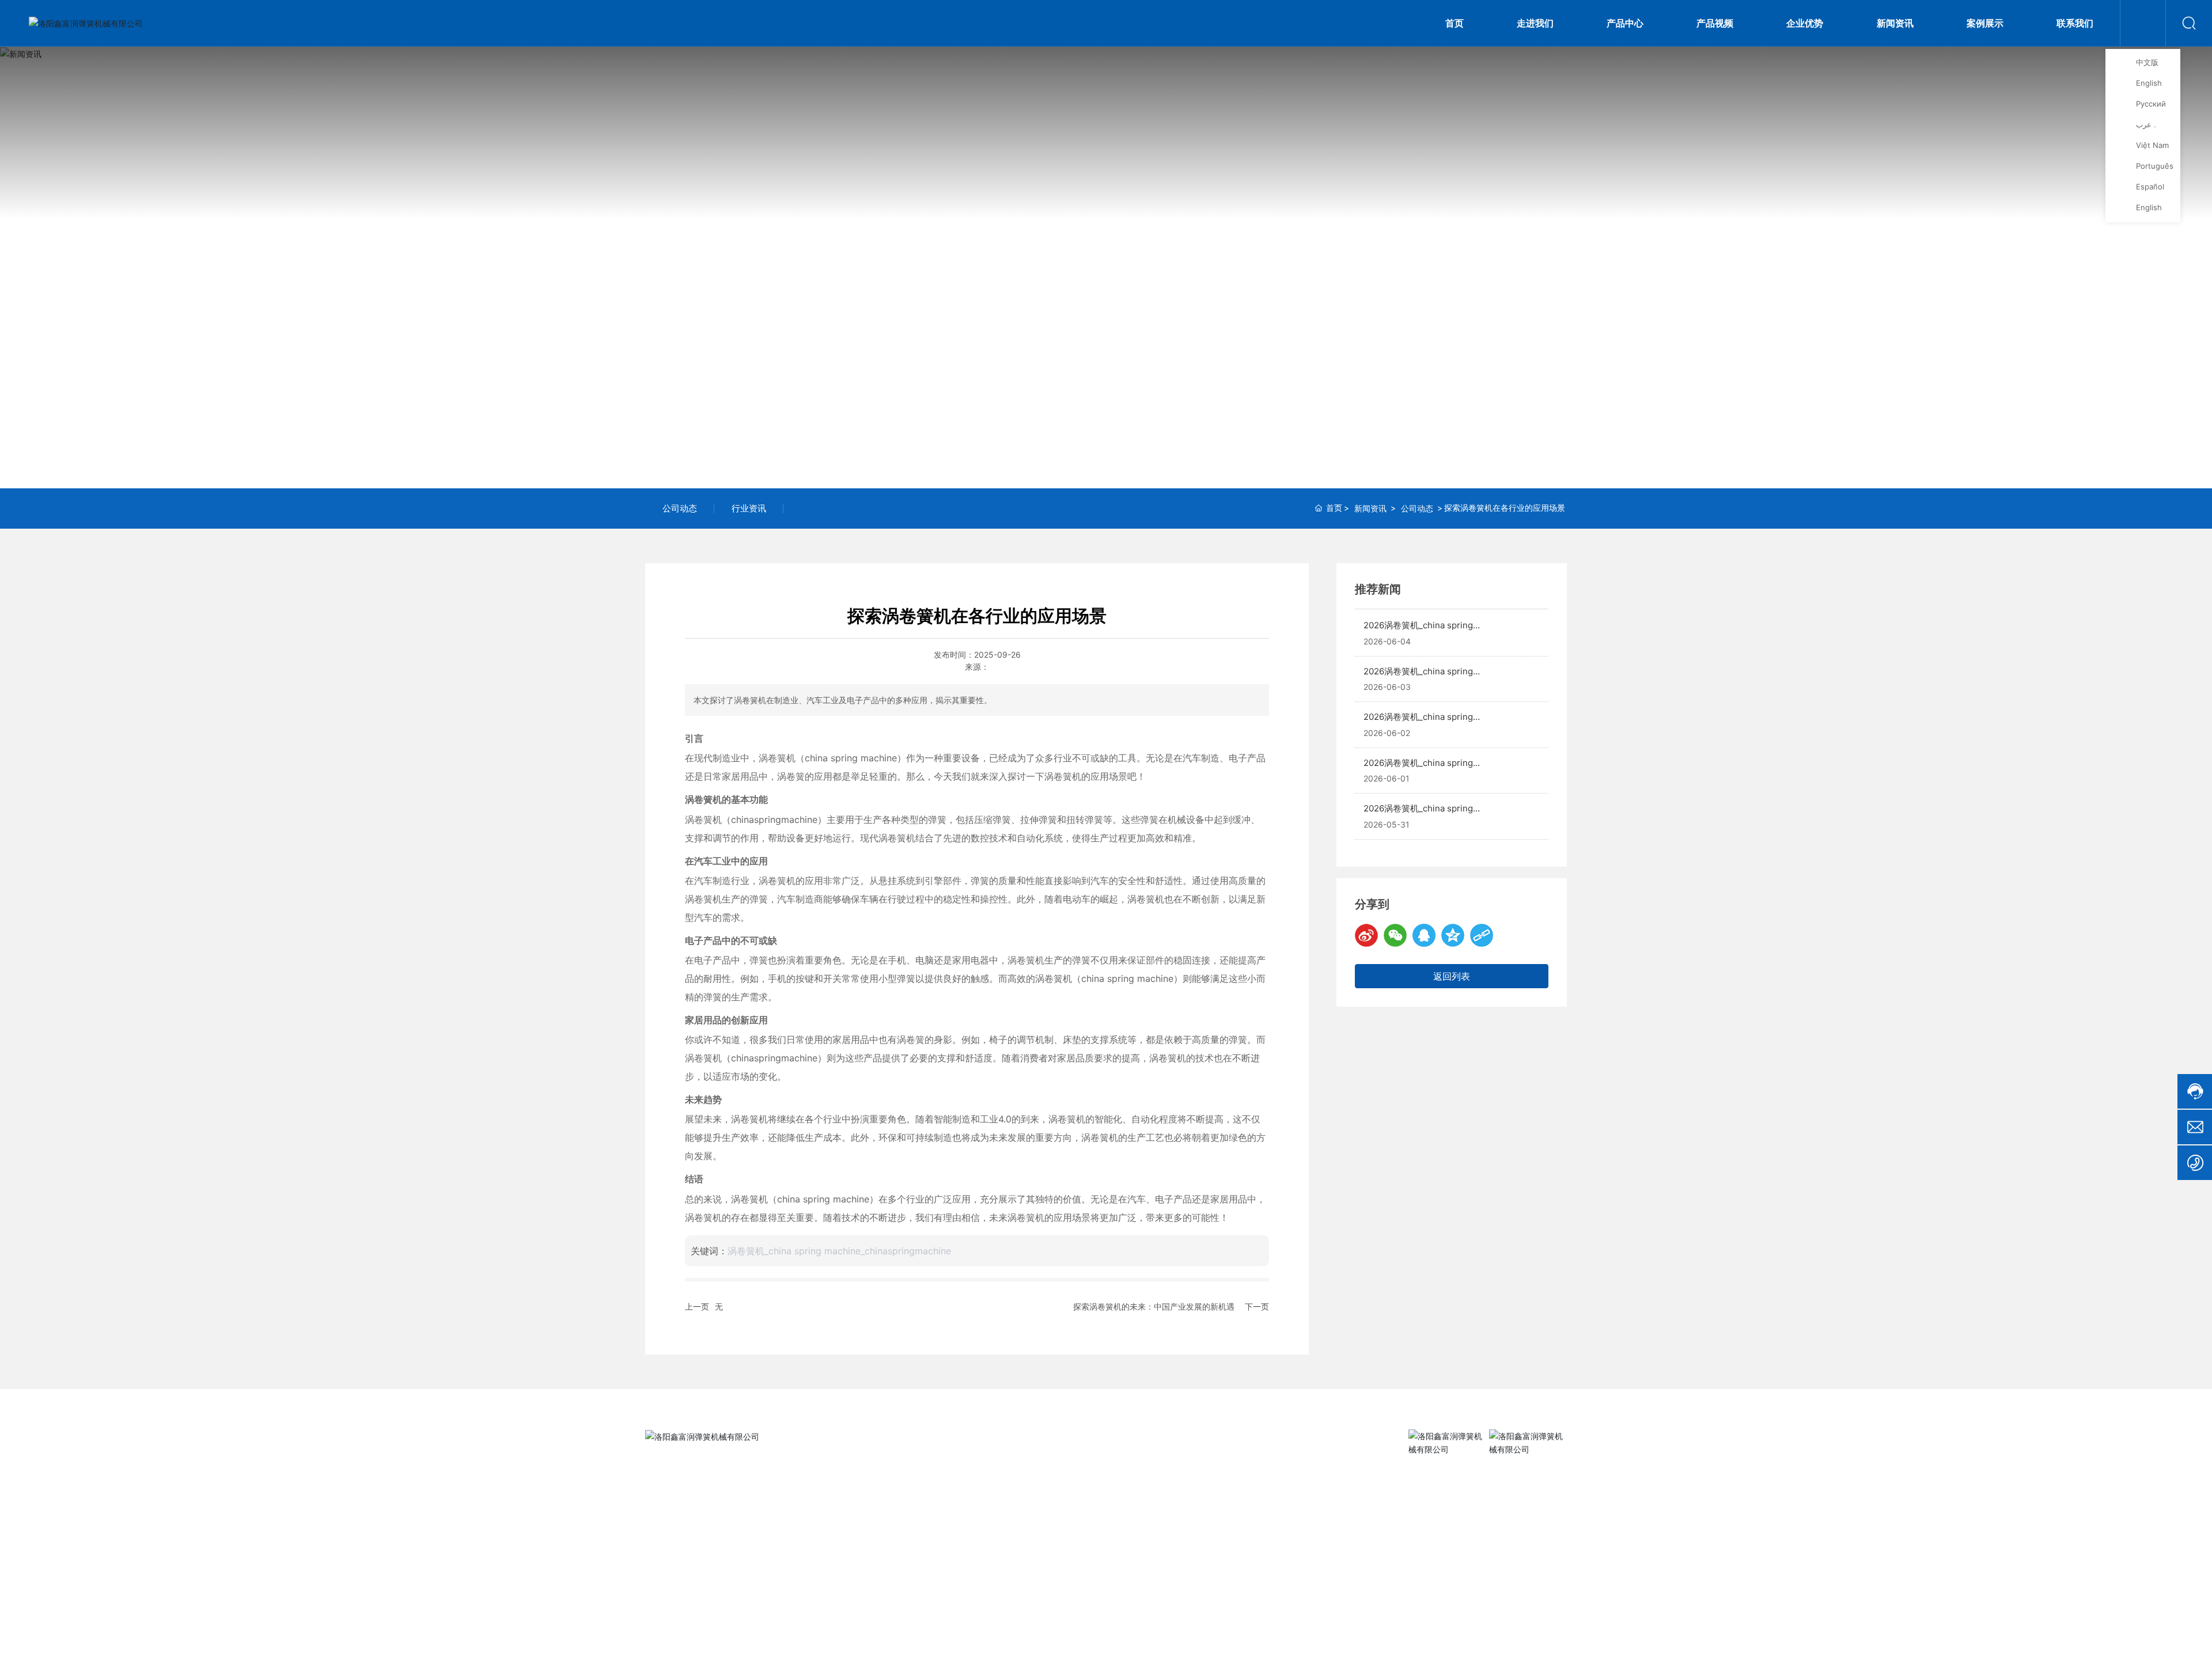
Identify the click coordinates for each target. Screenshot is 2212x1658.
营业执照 (1552, 1640)
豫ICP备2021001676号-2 (1340, 1640)
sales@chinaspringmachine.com (730, 1573)
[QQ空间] (1453, 935)
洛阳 (1482, 1640)
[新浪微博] (1366, 935)
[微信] (1395, 935)
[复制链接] (1482, 935)
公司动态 (680, 508)
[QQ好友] (1424, 935)
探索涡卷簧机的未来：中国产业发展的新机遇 (1154, 1306)
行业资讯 (749, 508)
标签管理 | (1516, 1640)
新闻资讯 (1106, 270)
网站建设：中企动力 (1438, 1640)
